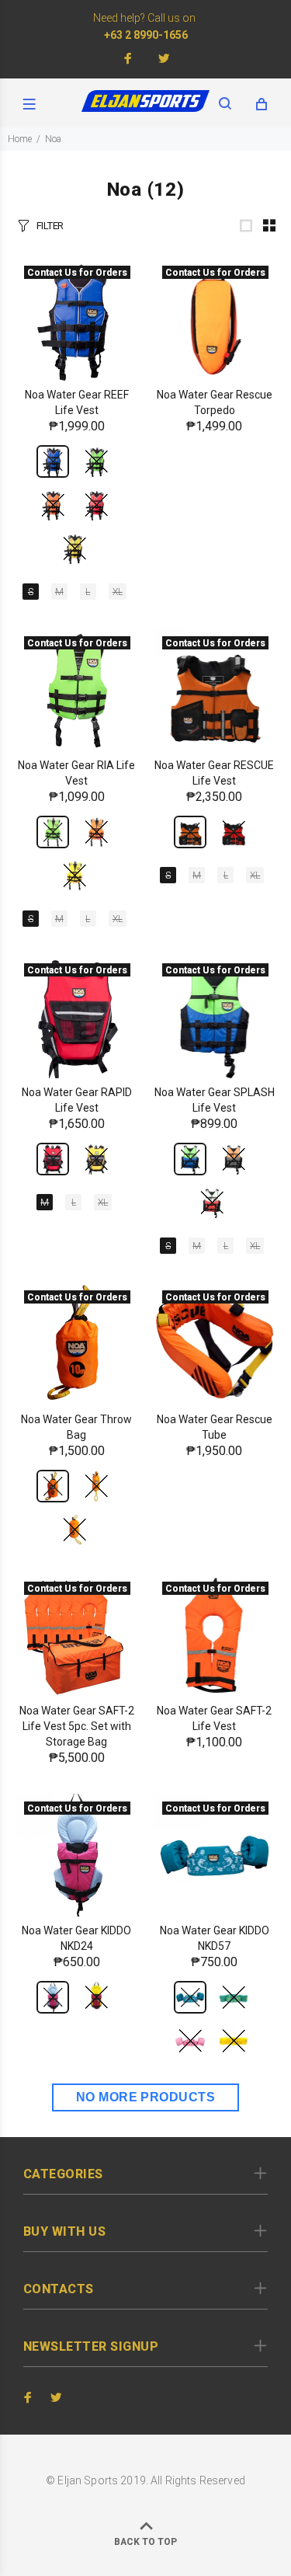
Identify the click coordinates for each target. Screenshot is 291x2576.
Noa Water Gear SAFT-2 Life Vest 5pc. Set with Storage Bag (77, 1726)
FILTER (50, 226)
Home (20, 139)
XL (118, 592)
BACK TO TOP (145, 2542)
